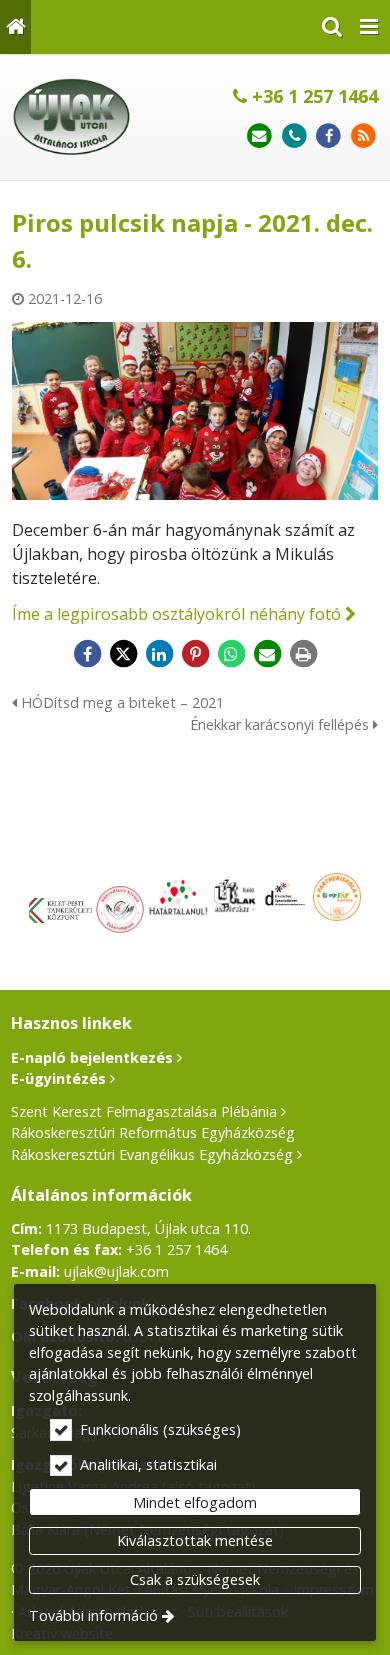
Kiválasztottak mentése (195, 1540)
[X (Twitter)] (123, 654)
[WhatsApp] (231, 654)
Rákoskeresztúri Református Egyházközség (153, 1132)
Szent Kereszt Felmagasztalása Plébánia (144, 1111)
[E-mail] (259, 136)
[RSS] (363, 136)
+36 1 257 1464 (312, 96)
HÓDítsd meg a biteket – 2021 (120, 702)
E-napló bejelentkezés (92, 1057)
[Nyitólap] (15, 27)
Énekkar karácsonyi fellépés (281, 724)
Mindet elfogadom (195, 1502)
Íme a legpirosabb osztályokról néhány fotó (176, 614)
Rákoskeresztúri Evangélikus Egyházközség (152, 1154)
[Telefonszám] (294, 136)
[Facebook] (328, 136)
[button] (369, 27)
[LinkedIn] (159, 654)
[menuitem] (15, 27)
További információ (93, 1615)
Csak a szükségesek (195, 1579)
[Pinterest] (195, 654)
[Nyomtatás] (303, 654)
